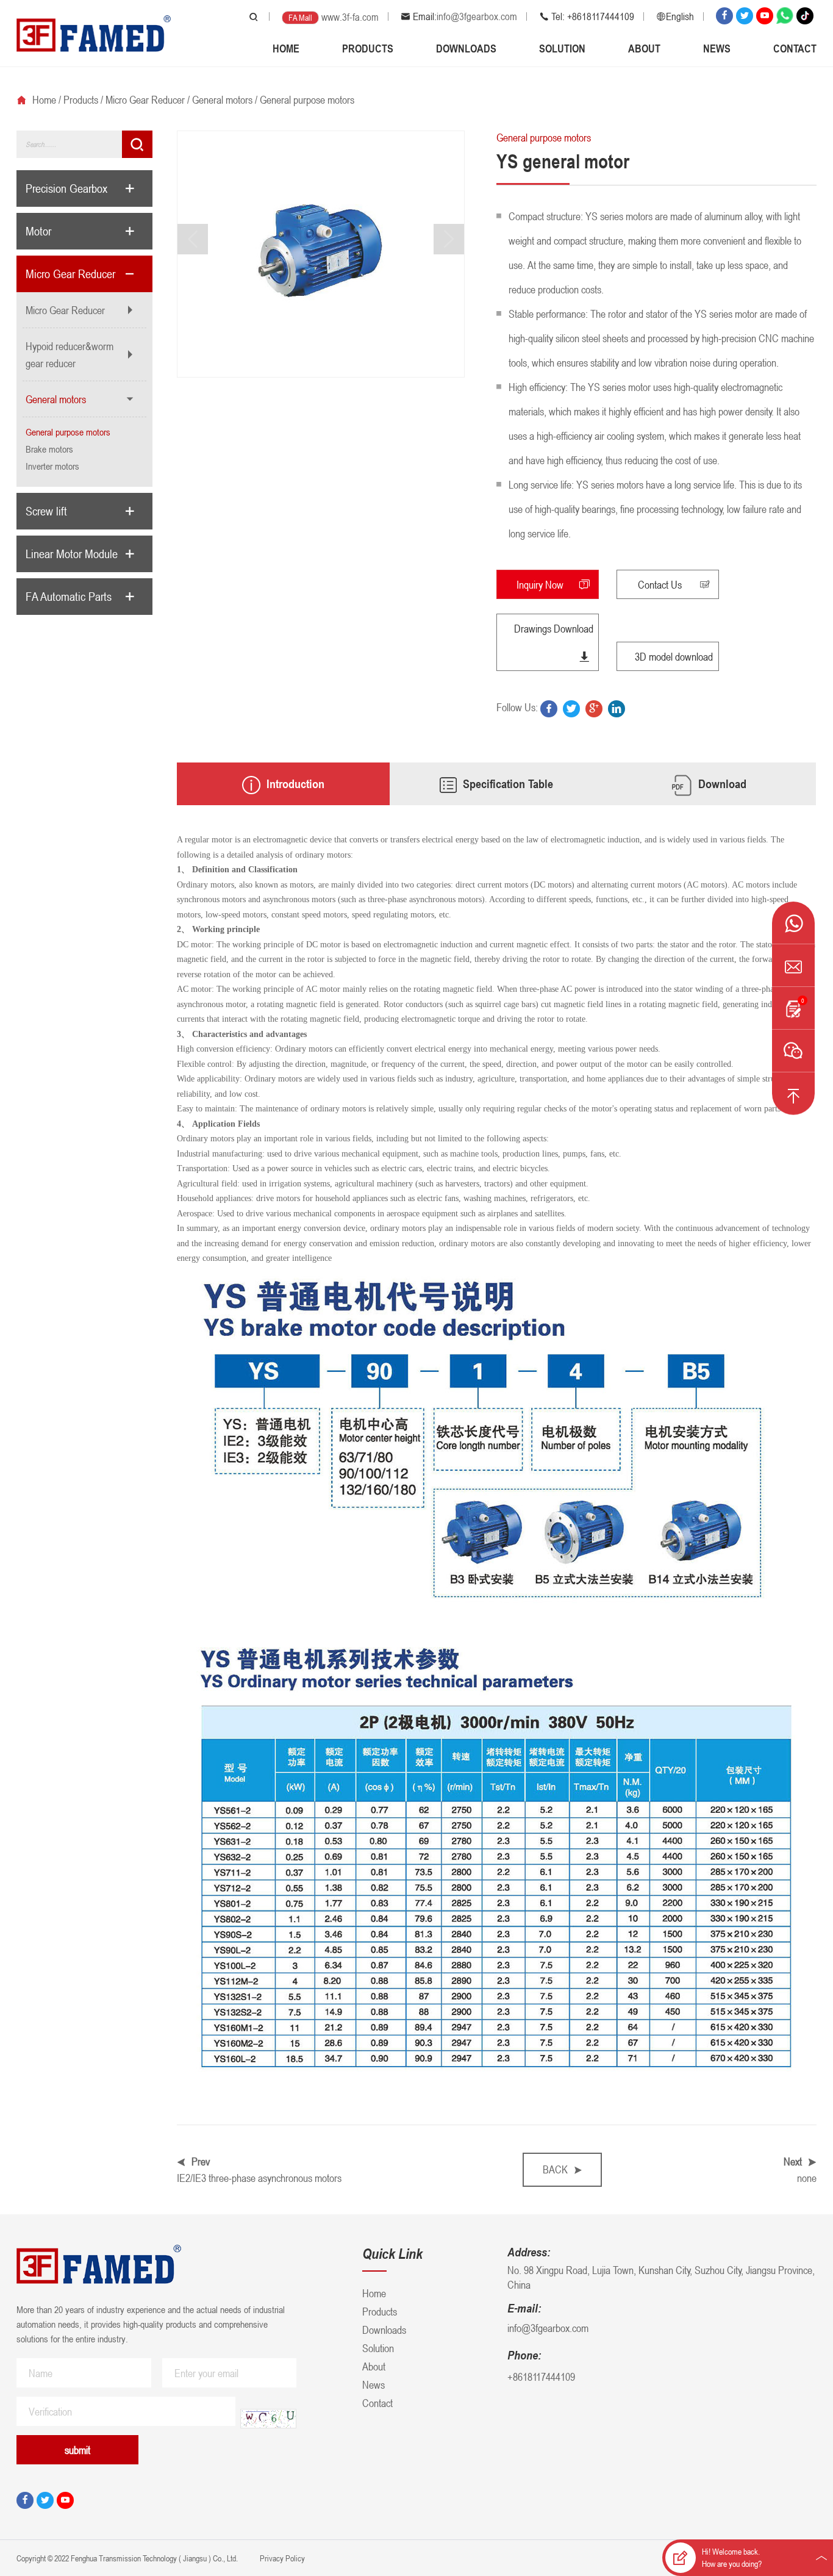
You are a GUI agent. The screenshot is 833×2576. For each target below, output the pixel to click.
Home (286, 48)
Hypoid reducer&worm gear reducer (70, 354)
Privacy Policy (281, 2558)
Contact (795, 48)
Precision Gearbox (66, 188)
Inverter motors (52, 466)
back (555, 2169)
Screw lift (46, 511)
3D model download (674, 656)
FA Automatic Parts (69, 597)
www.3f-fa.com (350, 17)
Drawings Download (554, 628)
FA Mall (300, 17)
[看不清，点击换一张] (268, 2419)
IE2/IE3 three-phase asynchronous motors (259, 2178)
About (644, 48)
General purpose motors (307, 99)
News (717, 48)
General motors (222, 99)
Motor (38, 231)
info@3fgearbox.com (477, 16)
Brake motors (49, 449)
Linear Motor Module (72, 554)
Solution (562, 48)
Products (368, 48)
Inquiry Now (540, 584)
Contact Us (660, 584)
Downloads (466, 48)
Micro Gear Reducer (145, 99)
